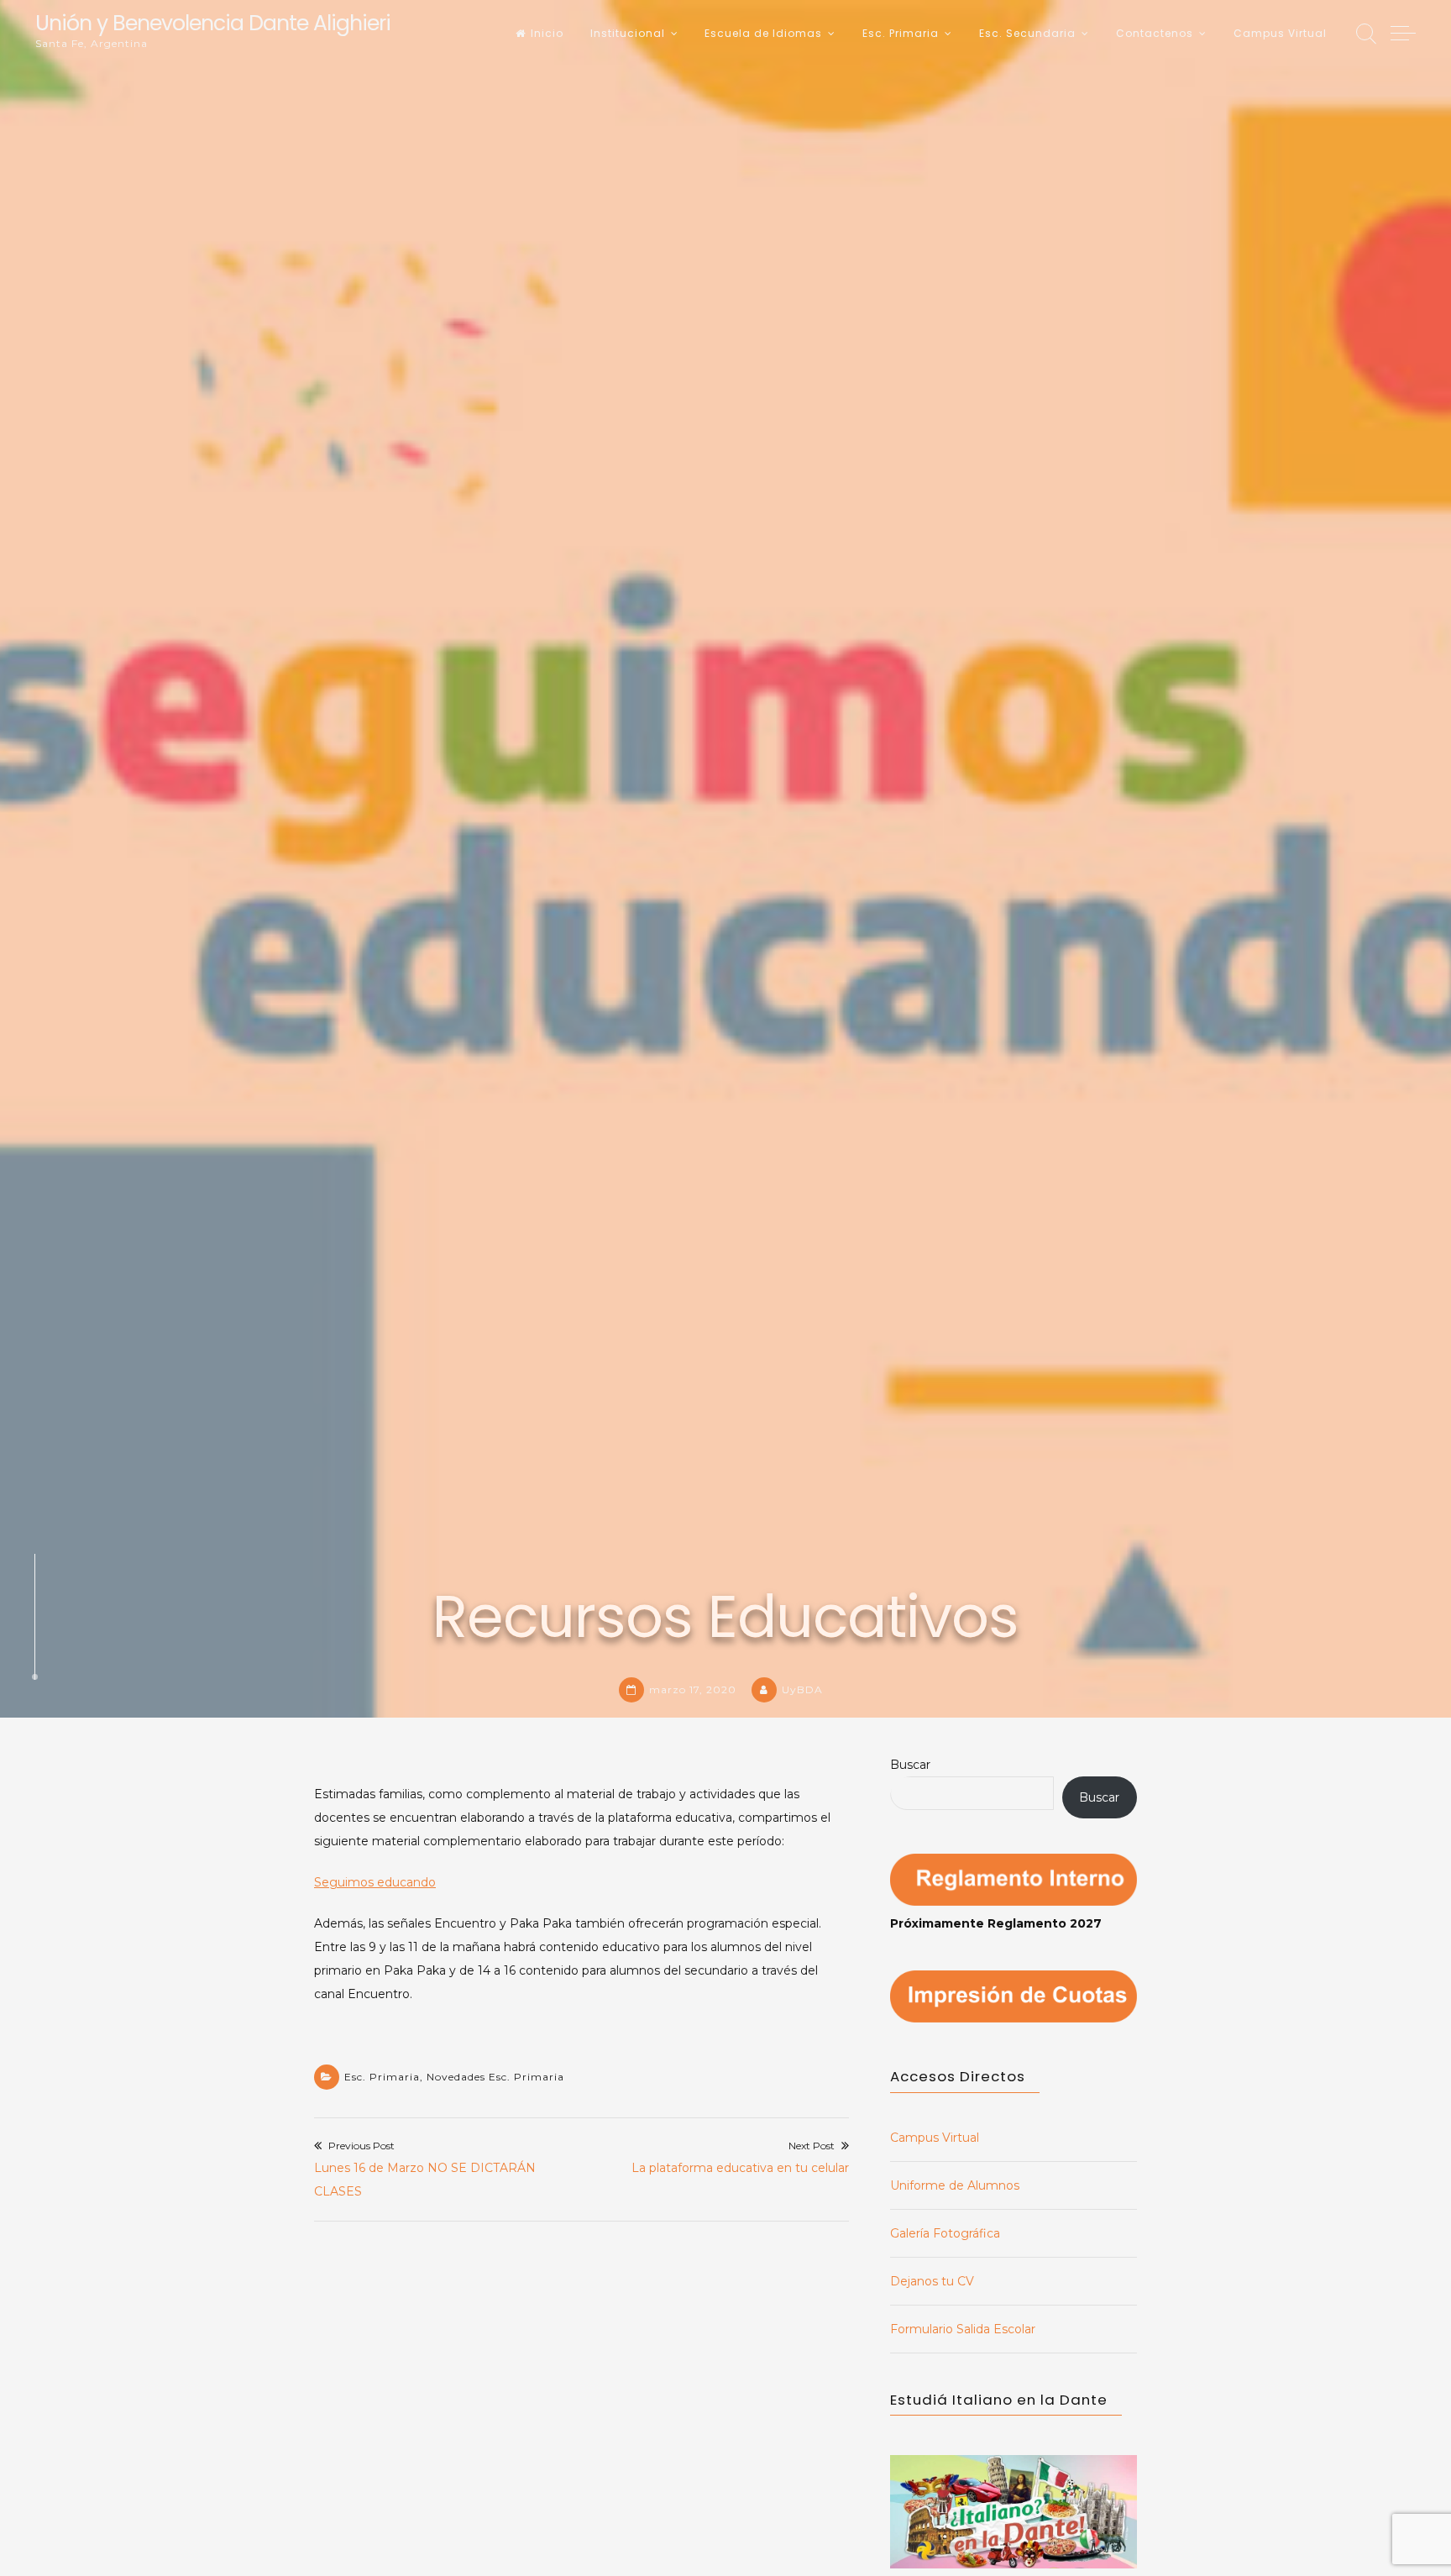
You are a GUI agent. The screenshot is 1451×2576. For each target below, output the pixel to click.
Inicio (547, 33)
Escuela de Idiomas (763, 33)
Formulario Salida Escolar (963, 2329)
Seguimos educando (375, 1882)
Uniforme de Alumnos (955, 2185)
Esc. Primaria (901, 33)
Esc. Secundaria (1027, 33)
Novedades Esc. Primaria (495, 2077)
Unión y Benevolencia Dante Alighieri (213, 23)
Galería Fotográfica (945, 2233)
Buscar (910, 1765)
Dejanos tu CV (932, 2281)
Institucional (628, 33)
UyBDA (802, 1689)
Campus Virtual (1280, 33)
